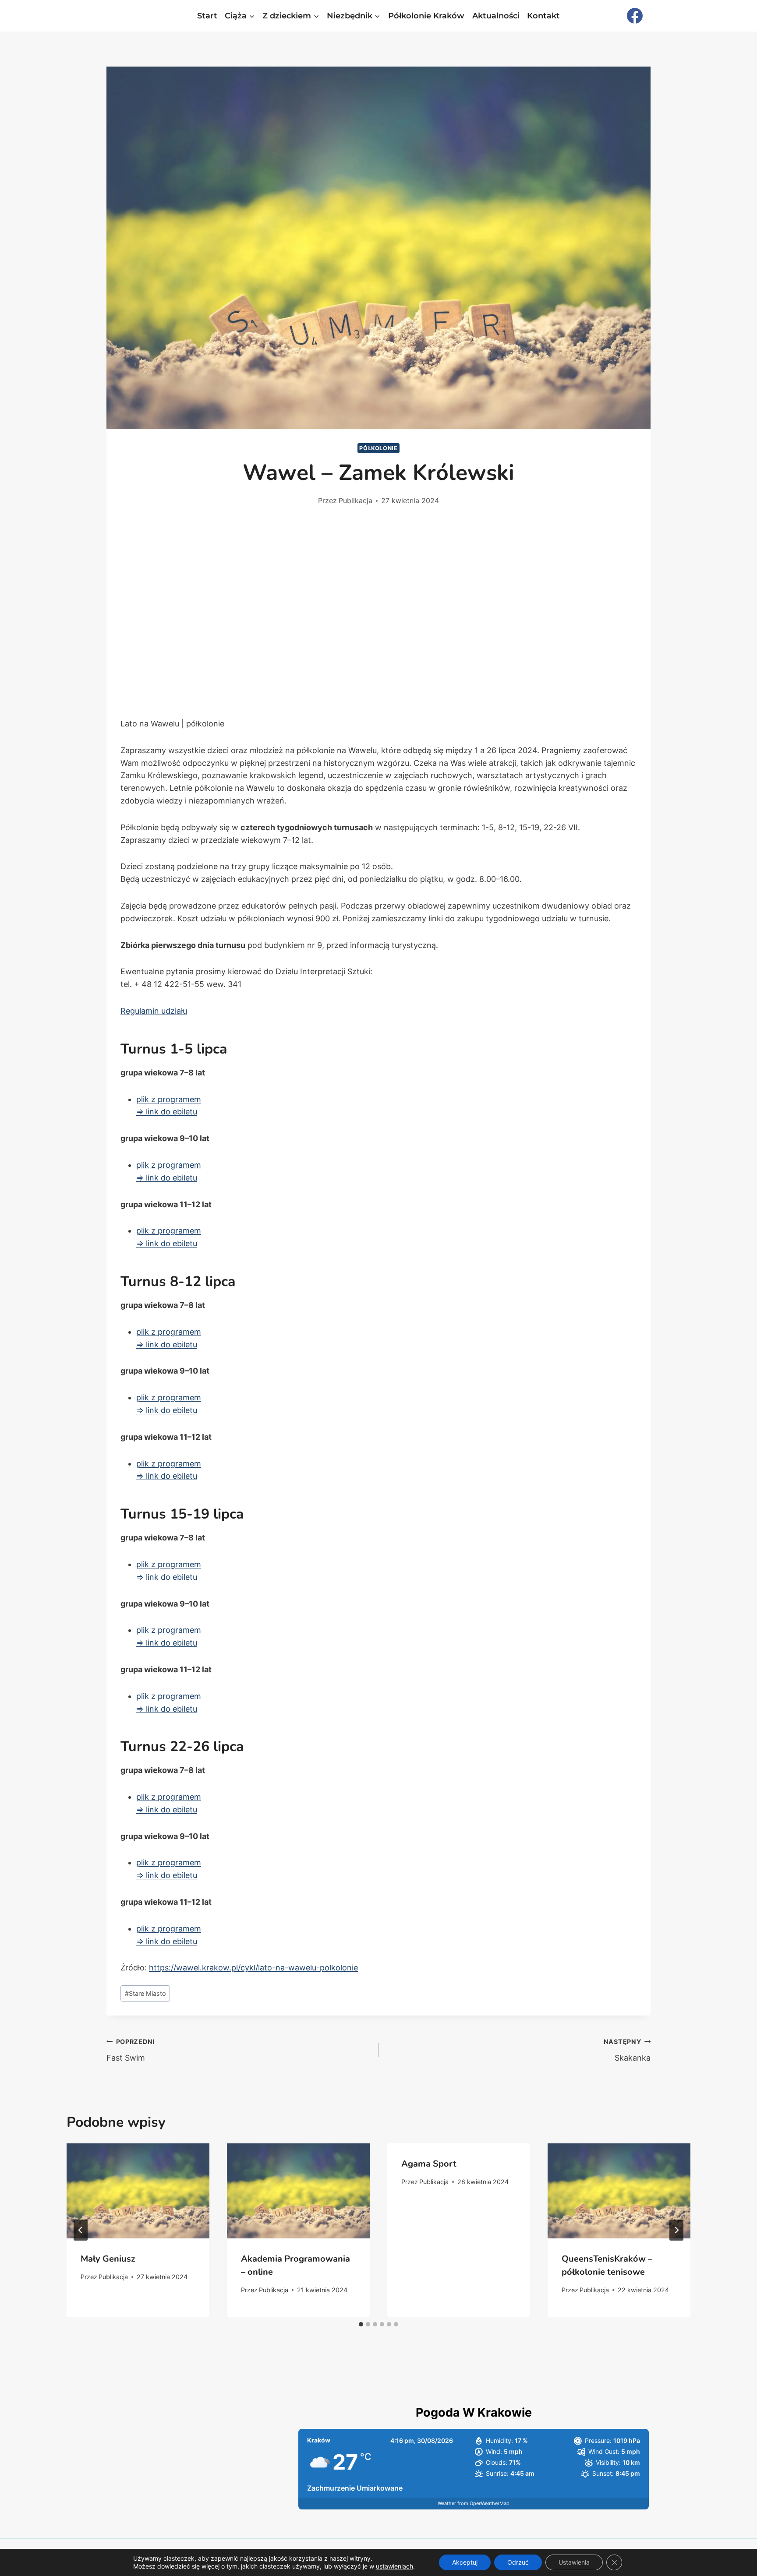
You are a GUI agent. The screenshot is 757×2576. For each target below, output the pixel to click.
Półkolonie (378, 448)
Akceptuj (465, 2562)
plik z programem (169, 1099)
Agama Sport (429, 2164)
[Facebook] (635, 16)
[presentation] (138, 2191)
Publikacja (356, 500)
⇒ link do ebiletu (167, 1112)
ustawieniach (394, 2566)
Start (207, 16)
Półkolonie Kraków (426, 16)
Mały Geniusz (108, 2259)
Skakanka (627, 2050)
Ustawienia (574, 2562)
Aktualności (496, 16)
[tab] (361, 2324)
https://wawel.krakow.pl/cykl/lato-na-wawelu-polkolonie (253, 1968)
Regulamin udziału (154, 1011)
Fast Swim (131, 2050)
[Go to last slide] (81, 2230)
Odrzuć (518, 2562)
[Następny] (676, 2230)
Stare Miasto (145, 1993)
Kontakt (543, 16)
